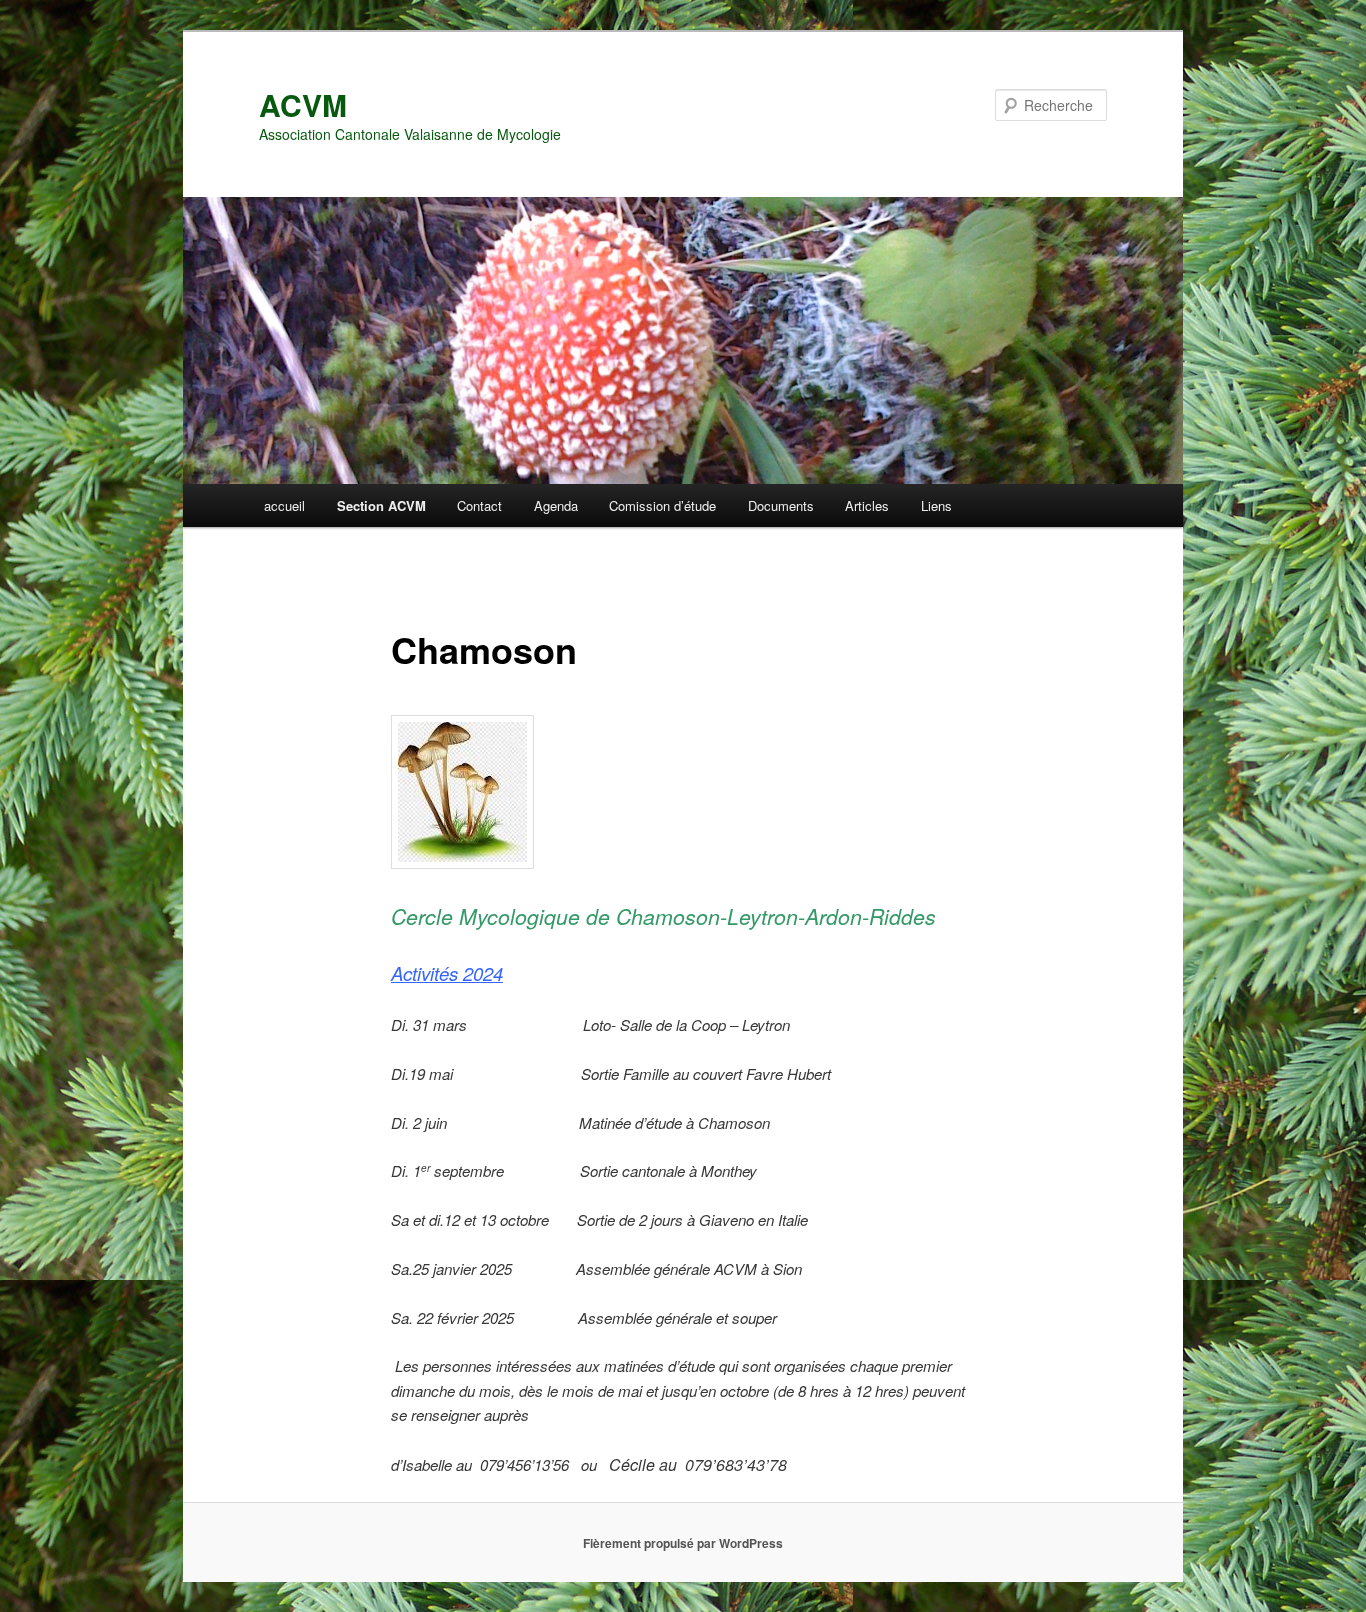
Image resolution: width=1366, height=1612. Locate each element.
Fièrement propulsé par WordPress (683, 1543)
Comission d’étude (662, 505)
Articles (867, 505)
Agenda (556, 505)
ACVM (303, 104)
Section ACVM (381, 505)
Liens (936, 505)
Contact (479, 505)
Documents (781, 505)
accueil (284, 505)
